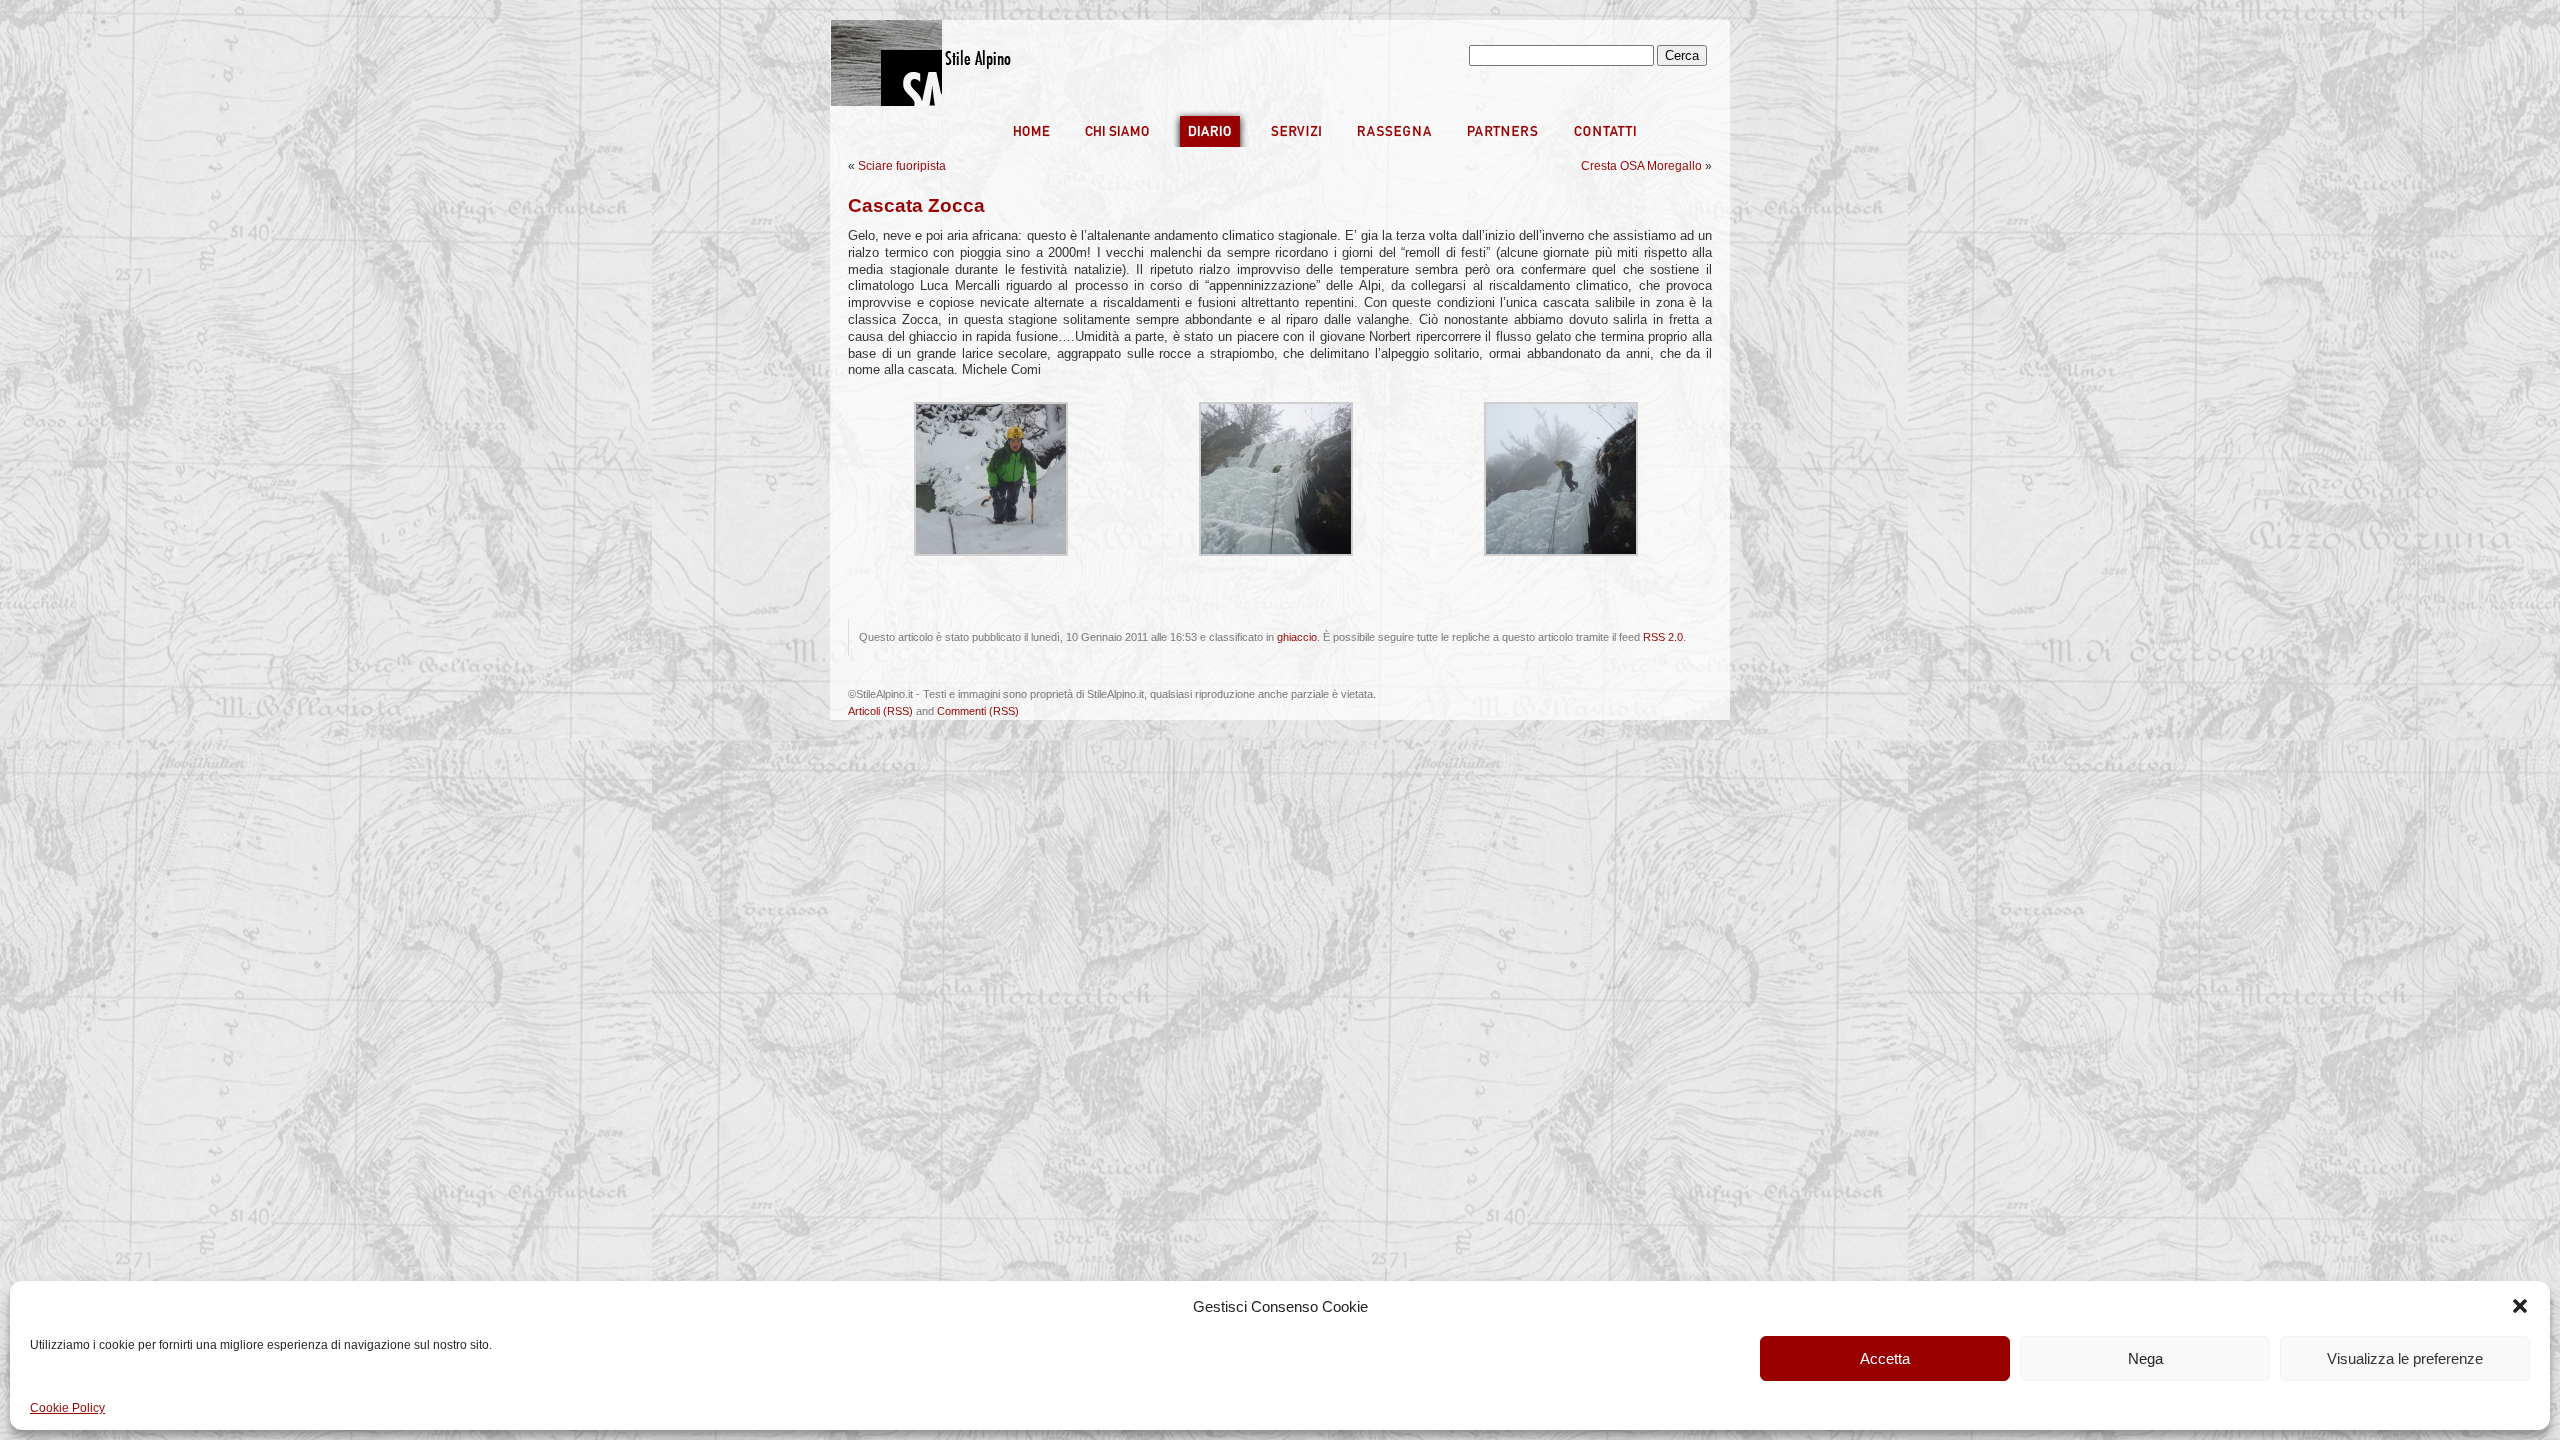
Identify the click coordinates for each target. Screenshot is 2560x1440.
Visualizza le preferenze (2405, 1358)
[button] (2520, 1306)
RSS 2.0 (1663, 637)
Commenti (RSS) (978, 711)
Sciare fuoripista (902, 166)
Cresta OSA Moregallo (1641, 166)
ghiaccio (1297, 637)
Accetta (1885, 1358)
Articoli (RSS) (880, 711)
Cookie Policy (67, 1408)
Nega (2145, 1358)
